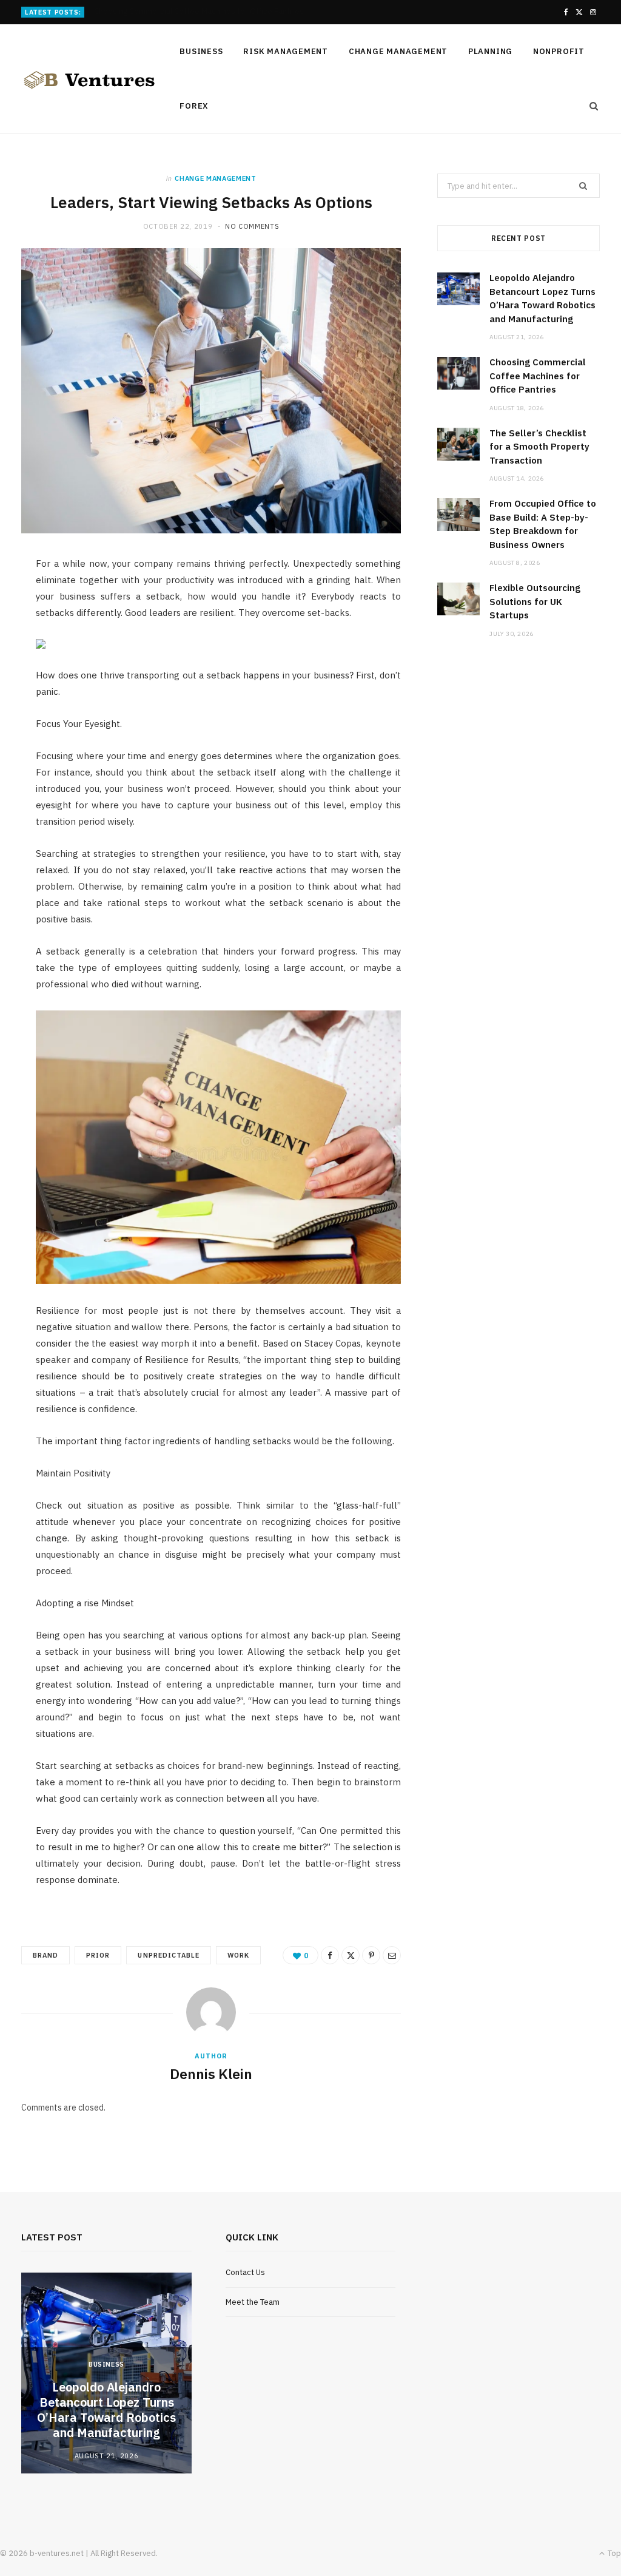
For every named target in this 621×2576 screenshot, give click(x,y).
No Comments (252, 226)
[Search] (590, 106)
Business (201, 51)
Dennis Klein (211, 2074)
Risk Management (286, 51)
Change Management (398, 51)
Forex (194, 106)
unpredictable (169, 1955)
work (238, 1955)
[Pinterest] (371, 1955)
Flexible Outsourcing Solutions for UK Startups (535, 601)
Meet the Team (253, 2302)
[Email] (392, 1955)
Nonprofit (559, 51)
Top (613, 2553)
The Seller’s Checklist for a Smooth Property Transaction (539, 447)
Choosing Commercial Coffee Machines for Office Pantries (199, 12)
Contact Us (245, 2272)
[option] (106, 2373)
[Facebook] (330, 1955)
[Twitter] (351, 1955)
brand (45, 1955)
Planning (490, 51)
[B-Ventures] (89, 80)
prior (98, 1955)
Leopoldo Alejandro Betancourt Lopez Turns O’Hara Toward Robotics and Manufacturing (106, 2410)
